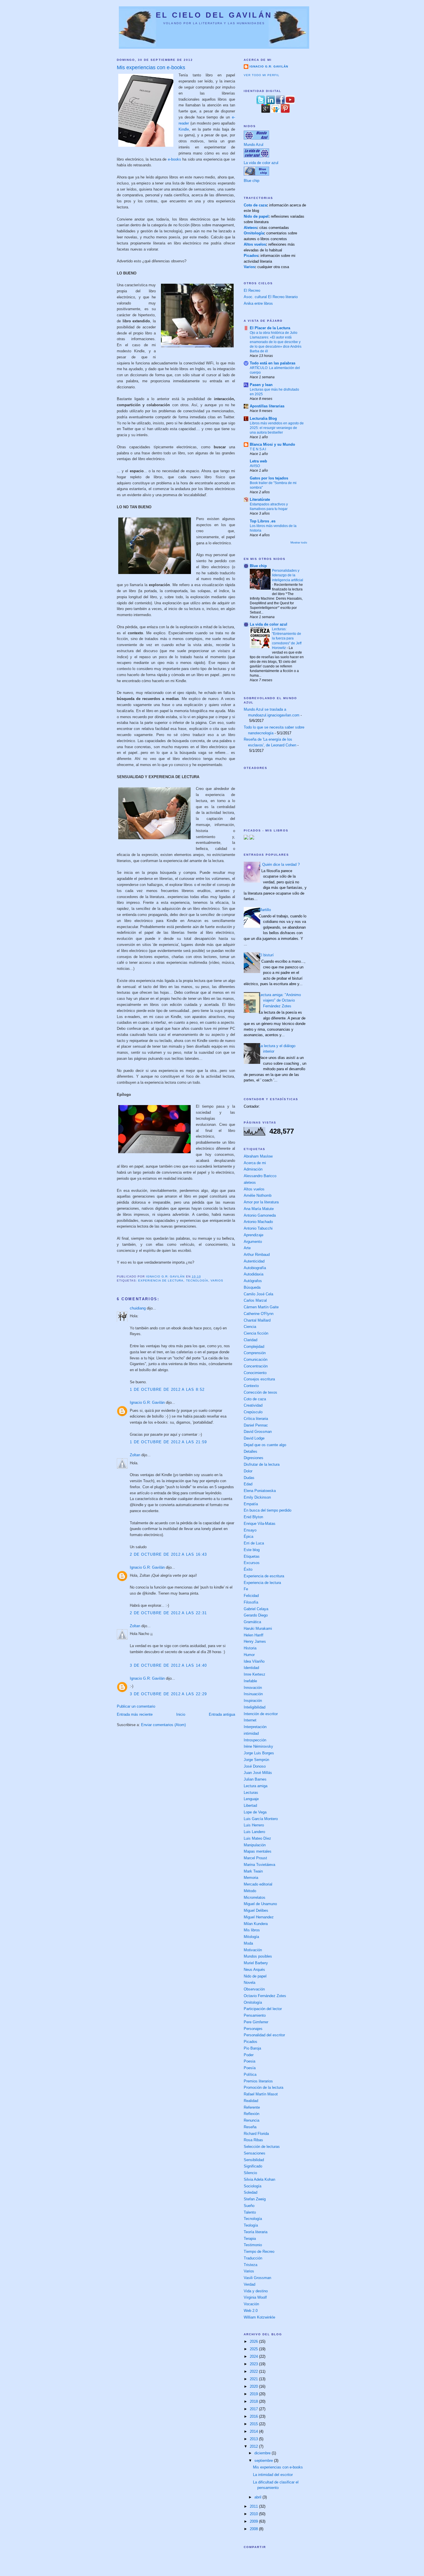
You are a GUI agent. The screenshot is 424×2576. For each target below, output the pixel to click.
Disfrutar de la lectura (262, 1464)
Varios (217, 1281)
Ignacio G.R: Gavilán (147, 1402)
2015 (254, 2424)
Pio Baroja (252, 2048)
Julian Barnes (255, 1779)
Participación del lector (263, 2009)
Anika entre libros (258, 303)
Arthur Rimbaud (257, 1255)
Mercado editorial (258, 1884)
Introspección (255, 1740)
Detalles (251, 1451)
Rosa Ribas (253, 2140)
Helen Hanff (254, 1635)
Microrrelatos (255, 1897)
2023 (254, 2364)
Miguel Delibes (256, 1910)
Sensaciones (255, 2153)
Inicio (181, 1714)
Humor (249, 1655)
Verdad (249, 2284)
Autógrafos (253, 1281)
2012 (254, 2446)
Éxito (248, 1569)
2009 (254, 2521)
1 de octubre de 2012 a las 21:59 (168, 1442)
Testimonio (253, 2245)
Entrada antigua (222, 1714)
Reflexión (252, 2114)
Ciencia (250, 1327)
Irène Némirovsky (258, 1746)
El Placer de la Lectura (270, 328)
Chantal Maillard (257, 1320)
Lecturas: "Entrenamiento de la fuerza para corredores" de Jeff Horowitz (287, 638)
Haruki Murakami (258, 1628)
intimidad (251, 1733)
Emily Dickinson (257, 1497)
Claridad (251, 1340)
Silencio (250, 2173)
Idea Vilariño (254, 1661)
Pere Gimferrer (256, 2022)
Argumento (253, 1242)
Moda (248, 1943)
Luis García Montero (261, 1819)
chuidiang (138, 1308)
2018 (254, 2401)
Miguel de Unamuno (260, 1904)
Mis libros (252, 1930)
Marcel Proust (255, 1858)
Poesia (249, 2061)
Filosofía (251, 1602)
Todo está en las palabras (273, 363)
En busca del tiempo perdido (268, 1510)
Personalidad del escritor (264, 2035)
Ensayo (250, 1530)
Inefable (250, 1681)
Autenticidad (254, 1261)
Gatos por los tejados (269, 478)
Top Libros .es (263, 521)
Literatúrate (260, 499)
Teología (251, 2225)
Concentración (256, 1366)
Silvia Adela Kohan (259, 2179)
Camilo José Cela (258, 1294)
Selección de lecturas (262, 2147)
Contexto (251, 1386)
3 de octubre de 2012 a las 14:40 (168, 1665)
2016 (254, 2416)
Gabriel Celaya (256, 1609)
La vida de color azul (261, 163)
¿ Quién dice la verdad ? (279, 864)
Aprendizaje (254, 1235)
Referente (252, 2107)
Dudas (249, 1478)
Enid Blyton (253, 1517)
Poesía (250, 2068)
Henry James (255, 1641)
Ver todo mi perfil (262, 75)
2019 (254, 2394)
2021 (254, 2379)
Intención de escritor (261, 1714)
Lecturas (251, 1793)
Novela (249, 1983)
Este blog (252, 1550)
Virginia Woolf (255, 2297)
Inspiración (253, 1701)
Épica (248, 1537)
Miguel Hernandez (259, 1917)
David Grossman (258, 1432)
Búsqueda (252, 1287)
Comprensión (255, 1353)
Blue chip (252, 181)
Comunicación (256, 1359)
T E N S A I (258, 449)
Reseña (250, 2127)
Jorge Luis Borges (259, 1753)
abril (258, 2497)
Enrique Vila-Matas (260, 1524)
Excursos (252, 1563)
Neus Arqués (254, 1970)
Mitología (251, 1937)
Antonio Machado (258, 1222)
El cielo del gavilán (214, 15)
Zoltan (135, 1455)
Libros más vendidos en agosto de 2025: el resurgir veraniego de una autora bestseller (277, 428)
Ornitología (254, 233)
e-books (175, 159)
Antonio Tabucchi (258, 1228)
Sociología (253, 2186)
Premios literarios (258, 2081)
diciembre (263, 2453)
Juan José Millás (258, 1773)
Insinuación (253, 1694)
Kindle (184, 129)
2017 (254, 2409)
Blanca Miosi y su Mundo (272, 444)
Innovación (253, 1688)
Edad (248, 1484)
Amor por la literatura (261, 1202)
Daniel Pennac (256, 1425)
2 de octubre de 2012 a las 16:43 (168, 1554)
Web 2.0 (251, 2311)
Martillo (265, 910)
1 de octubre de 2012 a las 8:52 (167, 1389)
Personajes (253, 2029)
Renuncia (252, 2120)
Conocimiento (255, 1373)
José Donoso (255, 1766)
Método (250, 1891)
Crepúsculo (253, 1412)
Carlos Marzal (255, 1300)
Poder (249, 2055)
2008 (254, 2529)
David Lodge (254, 1438)
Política (250, 2074)
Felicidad (251, 1596)
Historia (250, 1648)
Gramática (252, 1622)
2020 (254, 2386)
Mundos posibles (258, 1956)
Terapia (250, 2239)
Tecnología (197, 1281)
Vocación (251, 2304)
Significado (253, 2166)
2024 (254, 2356)
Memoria (251, 1878)
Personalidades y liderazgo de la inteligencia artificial (288, 575)
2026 (254, 2341)
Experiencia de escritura (264, 1576)
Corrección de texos (260, 1392)
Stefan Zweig (255, 2199)
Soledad (251, 2192)
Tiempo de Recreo (259, 2252)
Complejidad (254, 1347)
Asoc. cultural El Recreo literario (271, 297)
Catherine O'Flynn (259, 1314)
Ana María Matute (259, 1209)
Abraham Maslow (258, 1156)
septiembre (264, 2461)
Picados (251, 256)
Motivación (253, 1950)
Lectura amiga (256, 1786)
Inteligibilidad (255, 1707)
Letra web (258, 461)
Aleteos (250, 228)
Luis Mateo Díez (257, 1838)
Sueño (249, 2206)
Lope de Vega (255, 1812)
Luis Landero (254, 1832)
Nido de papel (256, 216)
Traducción (253, 2258)
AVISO (255, 466)
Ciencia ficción (256, 1333)
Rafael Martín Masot (261, 2094)
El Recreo (252, 290)
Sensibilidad (254, 2160)
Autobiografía (255, 1268)
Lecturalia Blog (263, 418)
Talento (250, 2212)
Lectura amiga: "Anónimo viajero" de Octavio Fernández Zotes (280, 1000)
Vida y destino (256, 2291)
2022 (254, 2371)
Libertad (250, 1806)
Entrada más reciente (135, 1714)
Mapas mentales (258, 1851)
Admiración (253, 1169)
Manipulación (255, 1845)
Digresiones (254, 1458)
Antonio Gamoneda (260, 1215)
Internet (250, 1720)
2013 (254, 2439)
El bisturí (266, 955)
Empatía (251, 1504)
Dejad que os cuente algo (265, 1445)
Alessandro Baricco (260, 1176)
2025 (254, 2349)
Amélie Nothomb (258, 1195)
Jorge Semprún (256, 1760)
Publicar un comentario (136, 1706)
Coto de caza (255, 205)
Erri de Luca (254, 1543)
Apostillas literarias (267, 406)
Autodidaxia (254, 1274)
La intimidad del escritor (273, 2475)
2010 (254, 2514)
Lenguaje (251, 1799)
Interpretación (255, 1727)
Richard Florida (256, 2134)
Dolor (248, 1471)
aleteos (250, 1182)
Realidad (251, 2101)
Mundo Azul (254, 145)
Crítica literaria (256, 1419)
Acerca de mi (255, 1163)
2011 (254, 2506)
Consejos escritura (259, 1379)
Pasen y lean (261, 385)
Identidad (251, 1668)
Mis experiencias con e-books (278, 2467)
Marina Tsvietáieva (259, 1865)
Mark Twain (253, 1871)
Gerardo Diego (256, 1615)
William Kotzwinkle (259, 2317)
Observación (254, 1989)
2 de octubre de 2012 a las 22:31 (168, 1613)
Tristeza (251, 2265)
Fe (246, 1589)
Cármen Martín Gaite (261, 1307)
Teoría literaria (256, 2232)
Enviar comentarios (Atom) (163, 1725)
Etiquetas (252, 1556)
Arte (247, 1248)
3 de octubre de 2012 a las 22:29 (168, 1694)
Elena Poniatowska (260, 1491)
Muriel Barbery (256, 1963)
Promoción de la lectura (263, 2087)
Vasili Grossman (257, 2278)
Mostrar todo (299, 542)
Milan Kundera (256, 1924)
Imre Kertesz (255, 1674)
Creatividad (253, 1405)
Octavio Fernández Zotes (265, 1996)
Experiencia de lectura (161, 1281)
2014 (254, 2431)
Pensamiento (255, 2015)
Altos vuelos (255, 244)
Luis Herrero (254, 1825)
